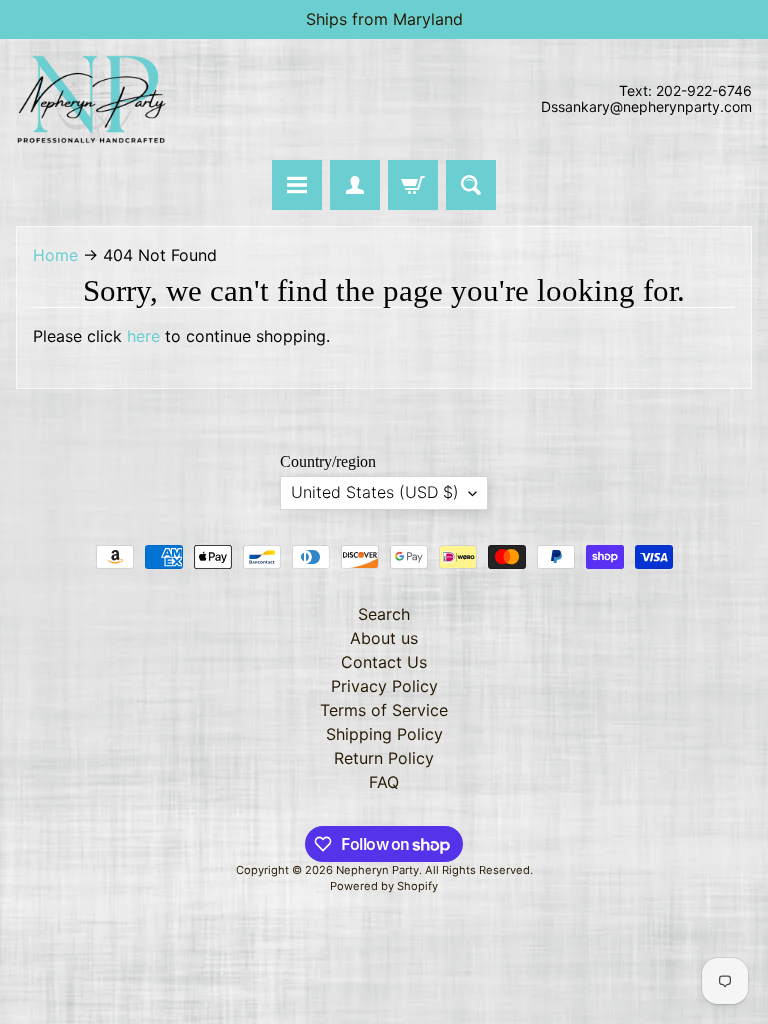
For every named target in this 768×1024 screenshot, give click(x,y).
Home (55, 255)
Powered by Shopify (384, 886)
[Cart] (413, 185)
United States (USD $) (375, 492)
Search (384, 614)
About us (384, 638)
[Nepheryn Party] (91, 99)
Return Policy (384, 758)
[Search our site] (471, 185)
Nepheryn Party (377, 870)
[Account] (355, 185)
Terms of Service (384, 710)
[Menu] (297, 185)
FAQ (384, 782)
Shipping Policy (384, 734)
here (143, 336)
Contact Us (384, 662)
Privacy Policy (384, 686)
